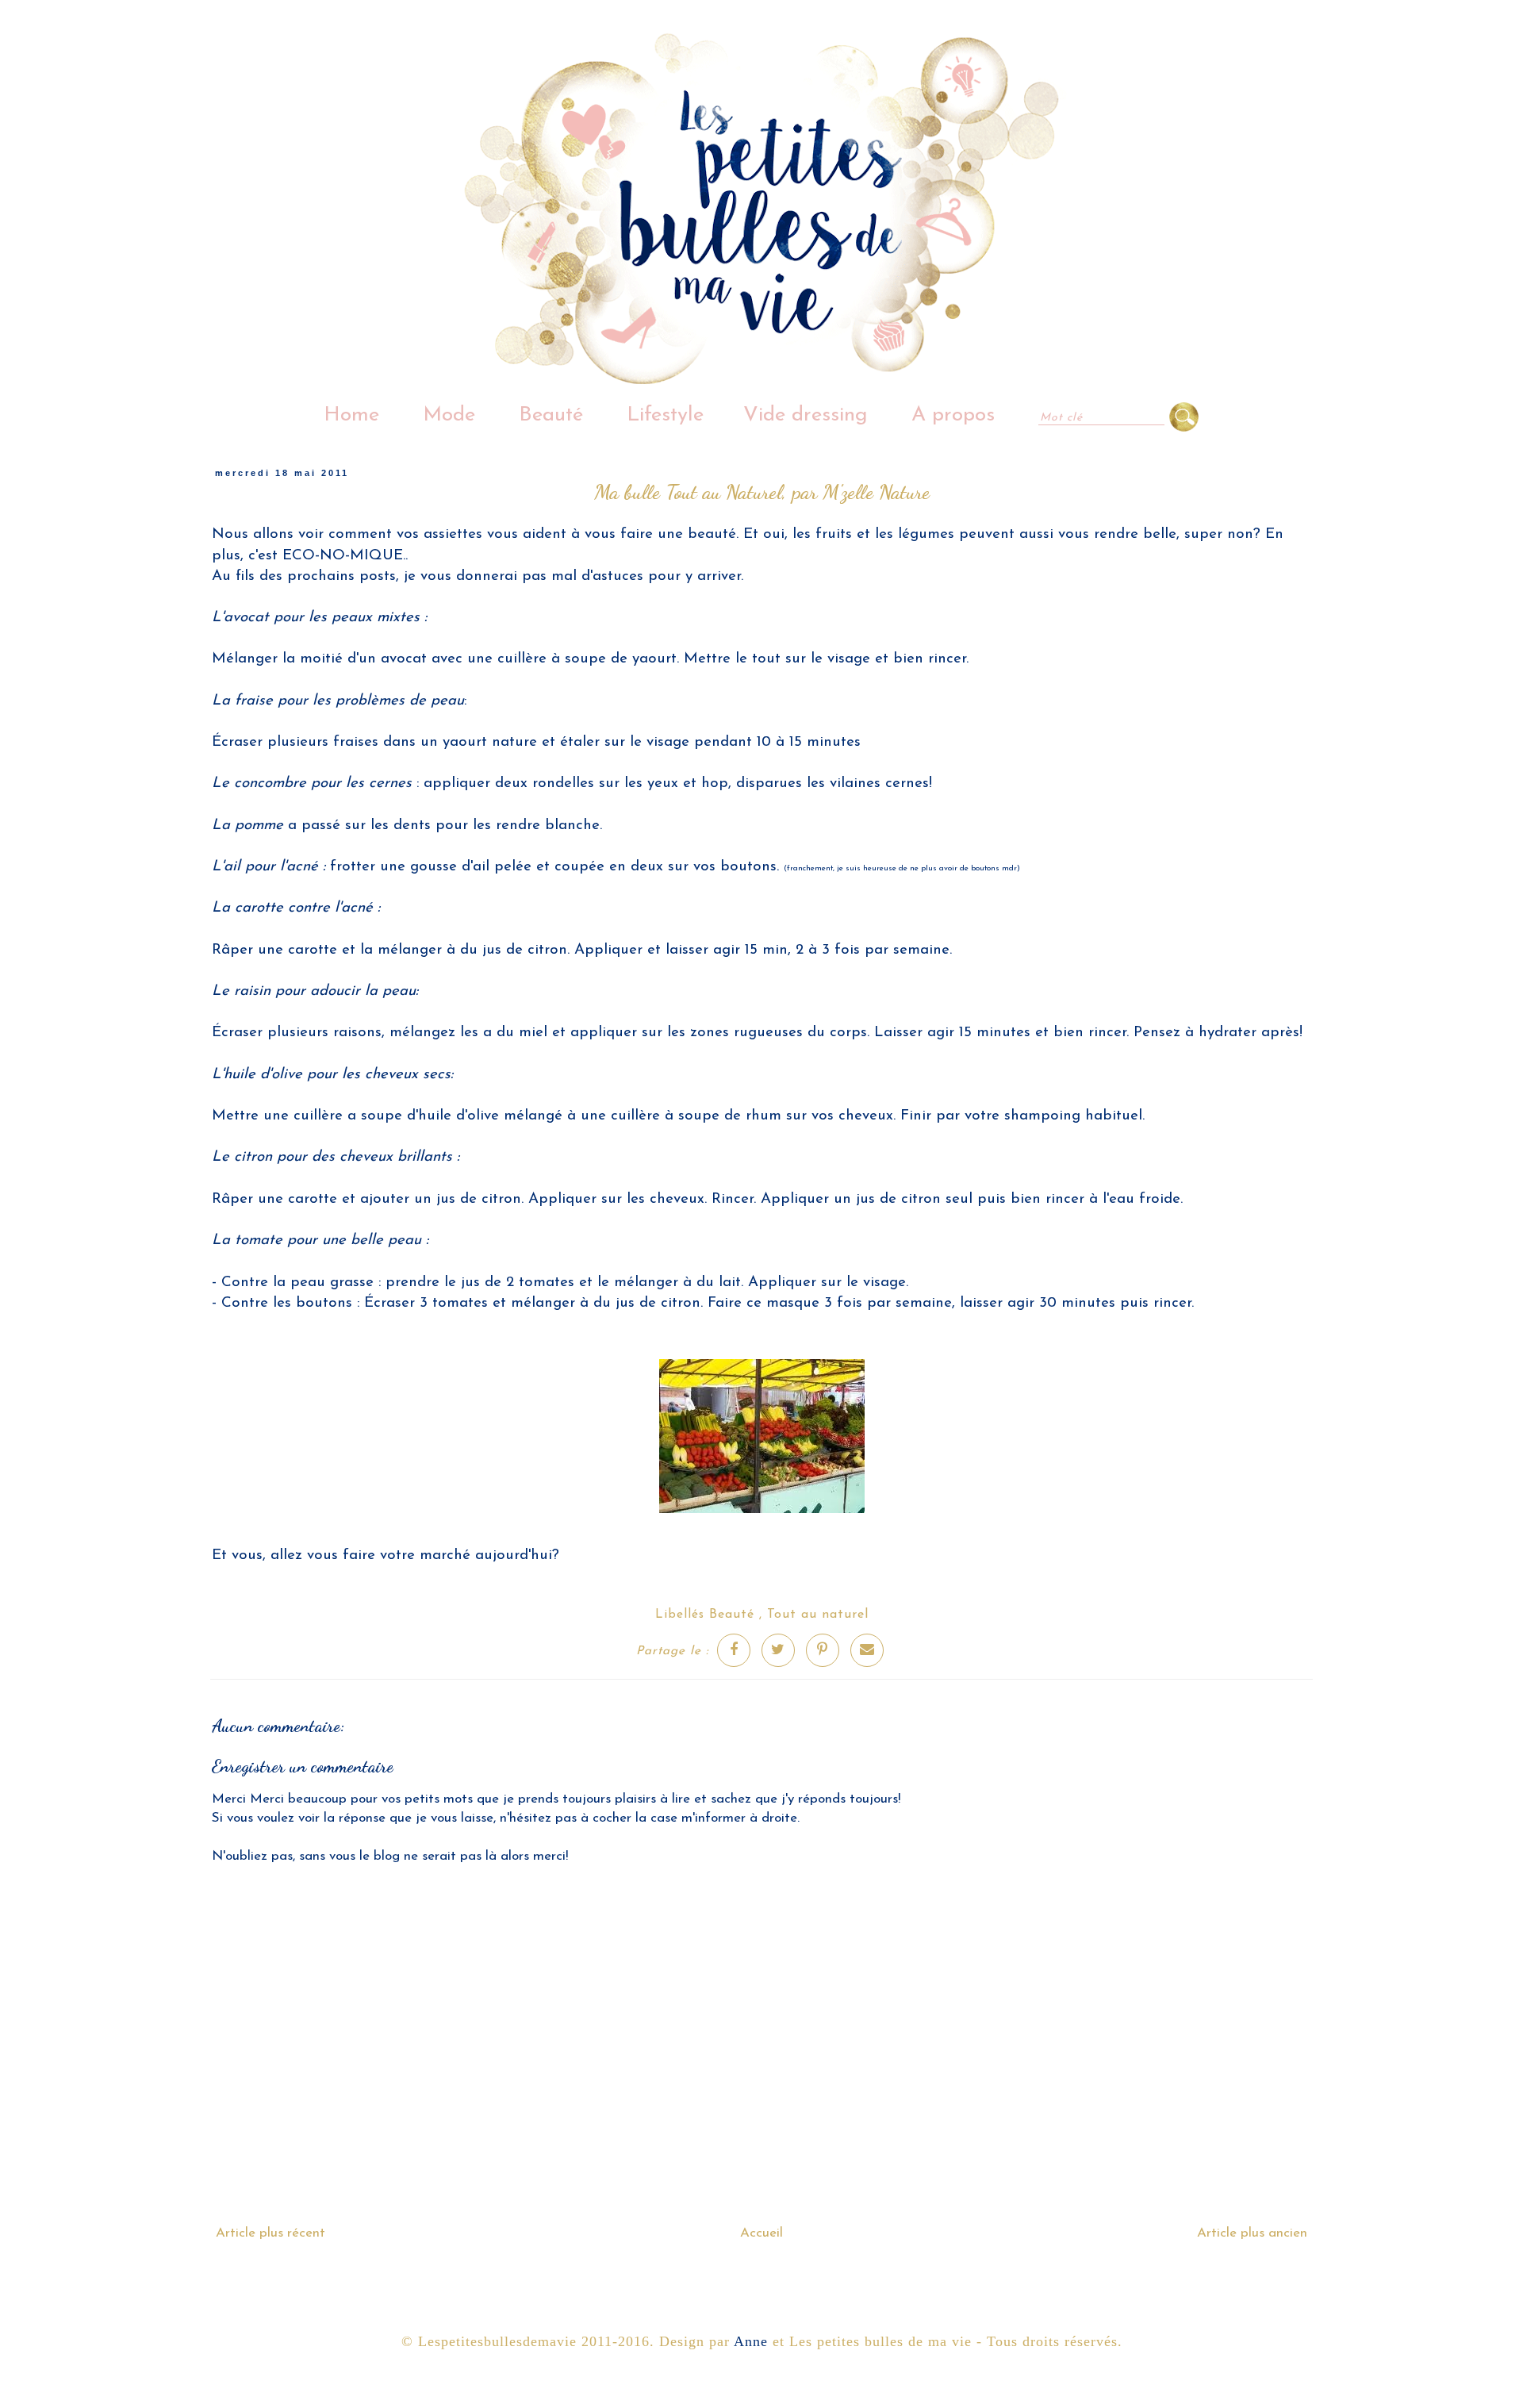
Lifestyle (665, 415)
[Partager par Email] (867, 1650)
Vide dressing (806, 415)
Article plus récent (270, 2233)
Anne (751, 2341)
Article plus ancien (1252, 2233)
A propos (953, 415)
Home (351, 415)
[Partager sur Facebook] (734, 1650)
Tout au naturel (818, 1615)
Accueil (761, 2233)
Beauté (551, 415)
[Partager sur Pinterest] (823, 1650)
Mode (449, 415)
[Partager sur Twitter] (778, 1650)
